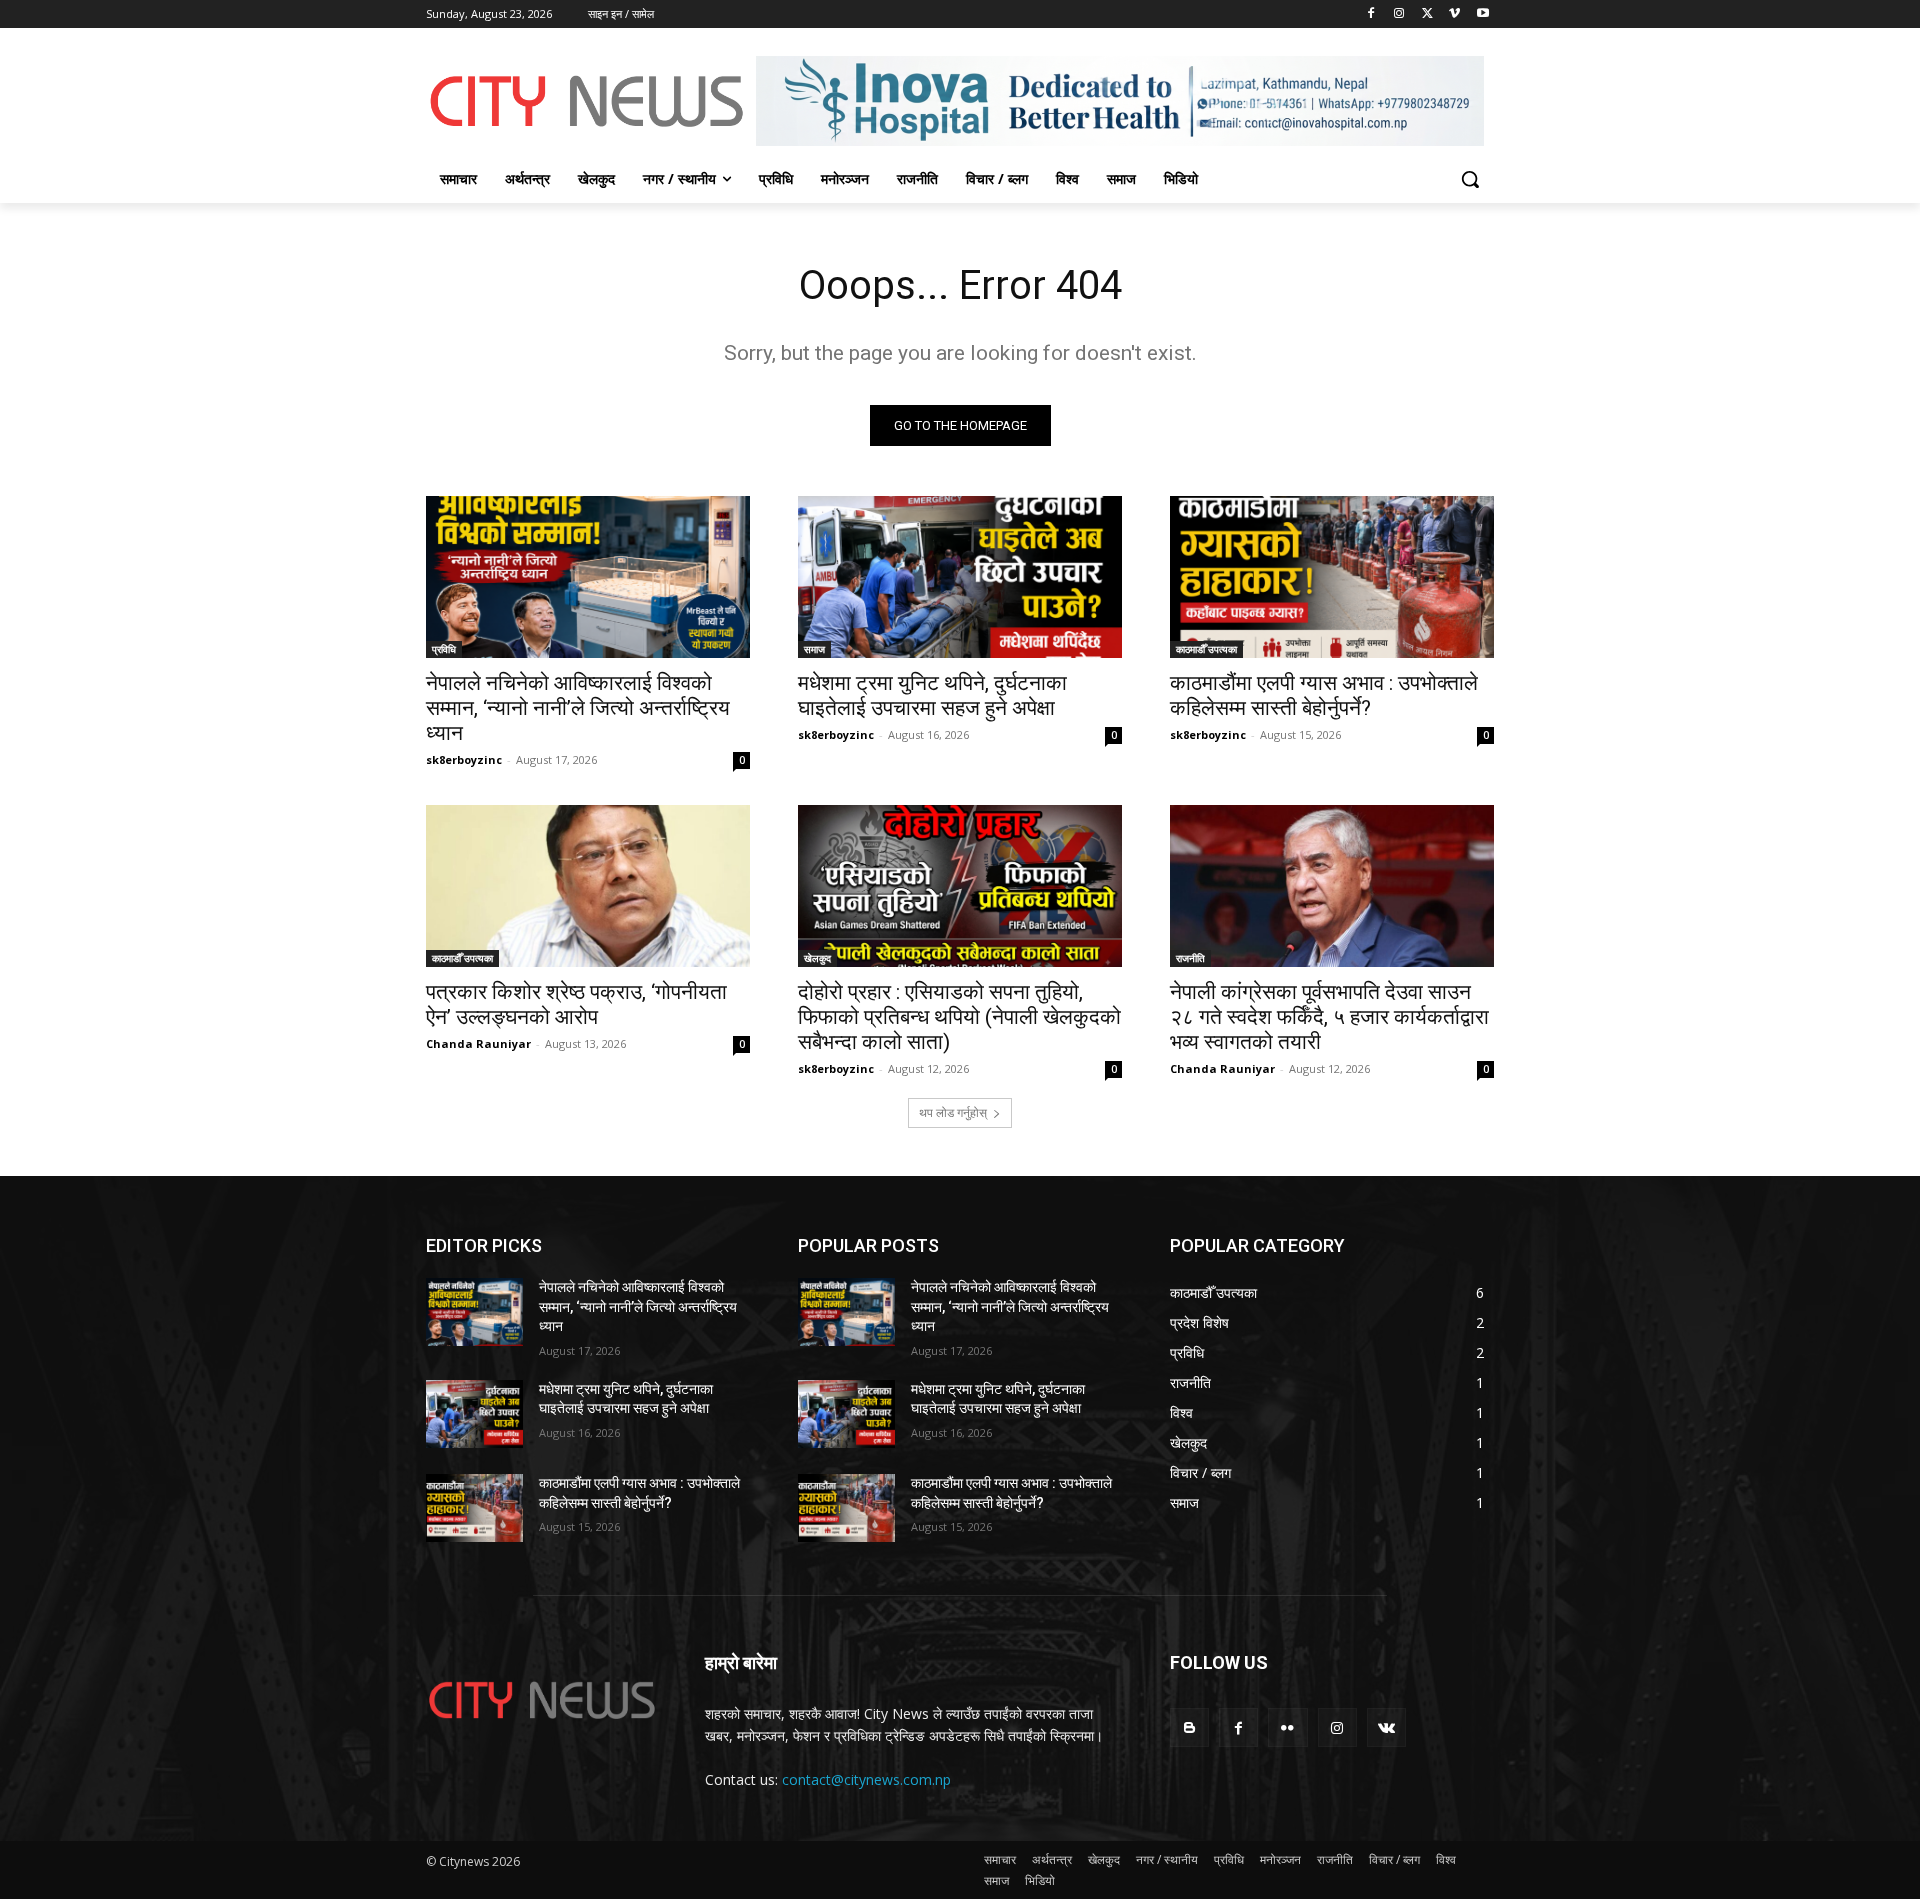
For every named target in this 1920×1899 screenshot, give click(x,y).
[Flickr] (1287, 1727)
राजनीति (1190, 958)
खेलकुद (817, 958)
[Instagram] (1399, 14)
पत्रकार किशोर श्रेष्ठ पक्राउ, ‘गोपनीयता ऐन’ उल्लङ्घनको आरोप (576, 1004)
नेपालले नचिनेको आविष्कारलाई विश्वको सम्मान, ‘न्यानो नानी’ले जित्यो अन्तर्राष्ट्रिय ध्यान (578, 708)
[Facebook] (1371, 14)
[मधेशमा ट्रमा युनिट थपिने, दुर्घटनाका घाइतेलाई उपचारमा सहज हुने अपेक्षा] (960, 577)
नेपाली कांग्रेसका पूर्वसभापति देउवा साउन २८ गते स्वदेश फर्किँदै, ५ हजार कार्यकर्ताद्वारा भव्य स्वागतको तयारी (1329, 1017)
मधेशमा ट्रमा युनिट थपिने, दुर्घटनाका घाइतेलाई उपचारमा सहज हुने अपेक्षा (932, 695)
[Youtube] (1482, 14)
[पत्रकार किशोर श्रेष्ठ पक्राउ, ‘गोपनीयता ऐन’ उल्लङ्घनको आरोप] (588, 886)
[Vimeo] (1454, 14)
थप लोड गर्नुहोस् (953, 1112)
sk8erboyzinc (464, 759)
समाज (814, 649)
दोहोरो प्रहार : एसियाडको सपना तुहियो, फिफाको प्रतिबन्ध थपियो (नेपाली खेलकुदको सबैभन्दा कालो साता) (959, 1017)
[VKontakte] (1386, 1727)
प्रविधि (444, 649)
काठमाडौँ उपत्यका (1206, 649)
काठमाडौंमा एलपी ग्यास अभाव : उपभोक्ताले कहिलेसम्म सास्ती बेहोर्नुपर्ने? (1324, 695)
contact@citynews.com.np (866, 1779)
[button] (1470, 179)
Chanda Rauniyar (478, 1043)
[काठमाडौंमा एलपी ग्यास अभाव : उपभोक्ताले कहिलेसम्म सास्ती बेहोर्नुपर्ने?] (1332, 577)
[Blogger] (1189, 1727)
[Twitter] (1427, 14)
